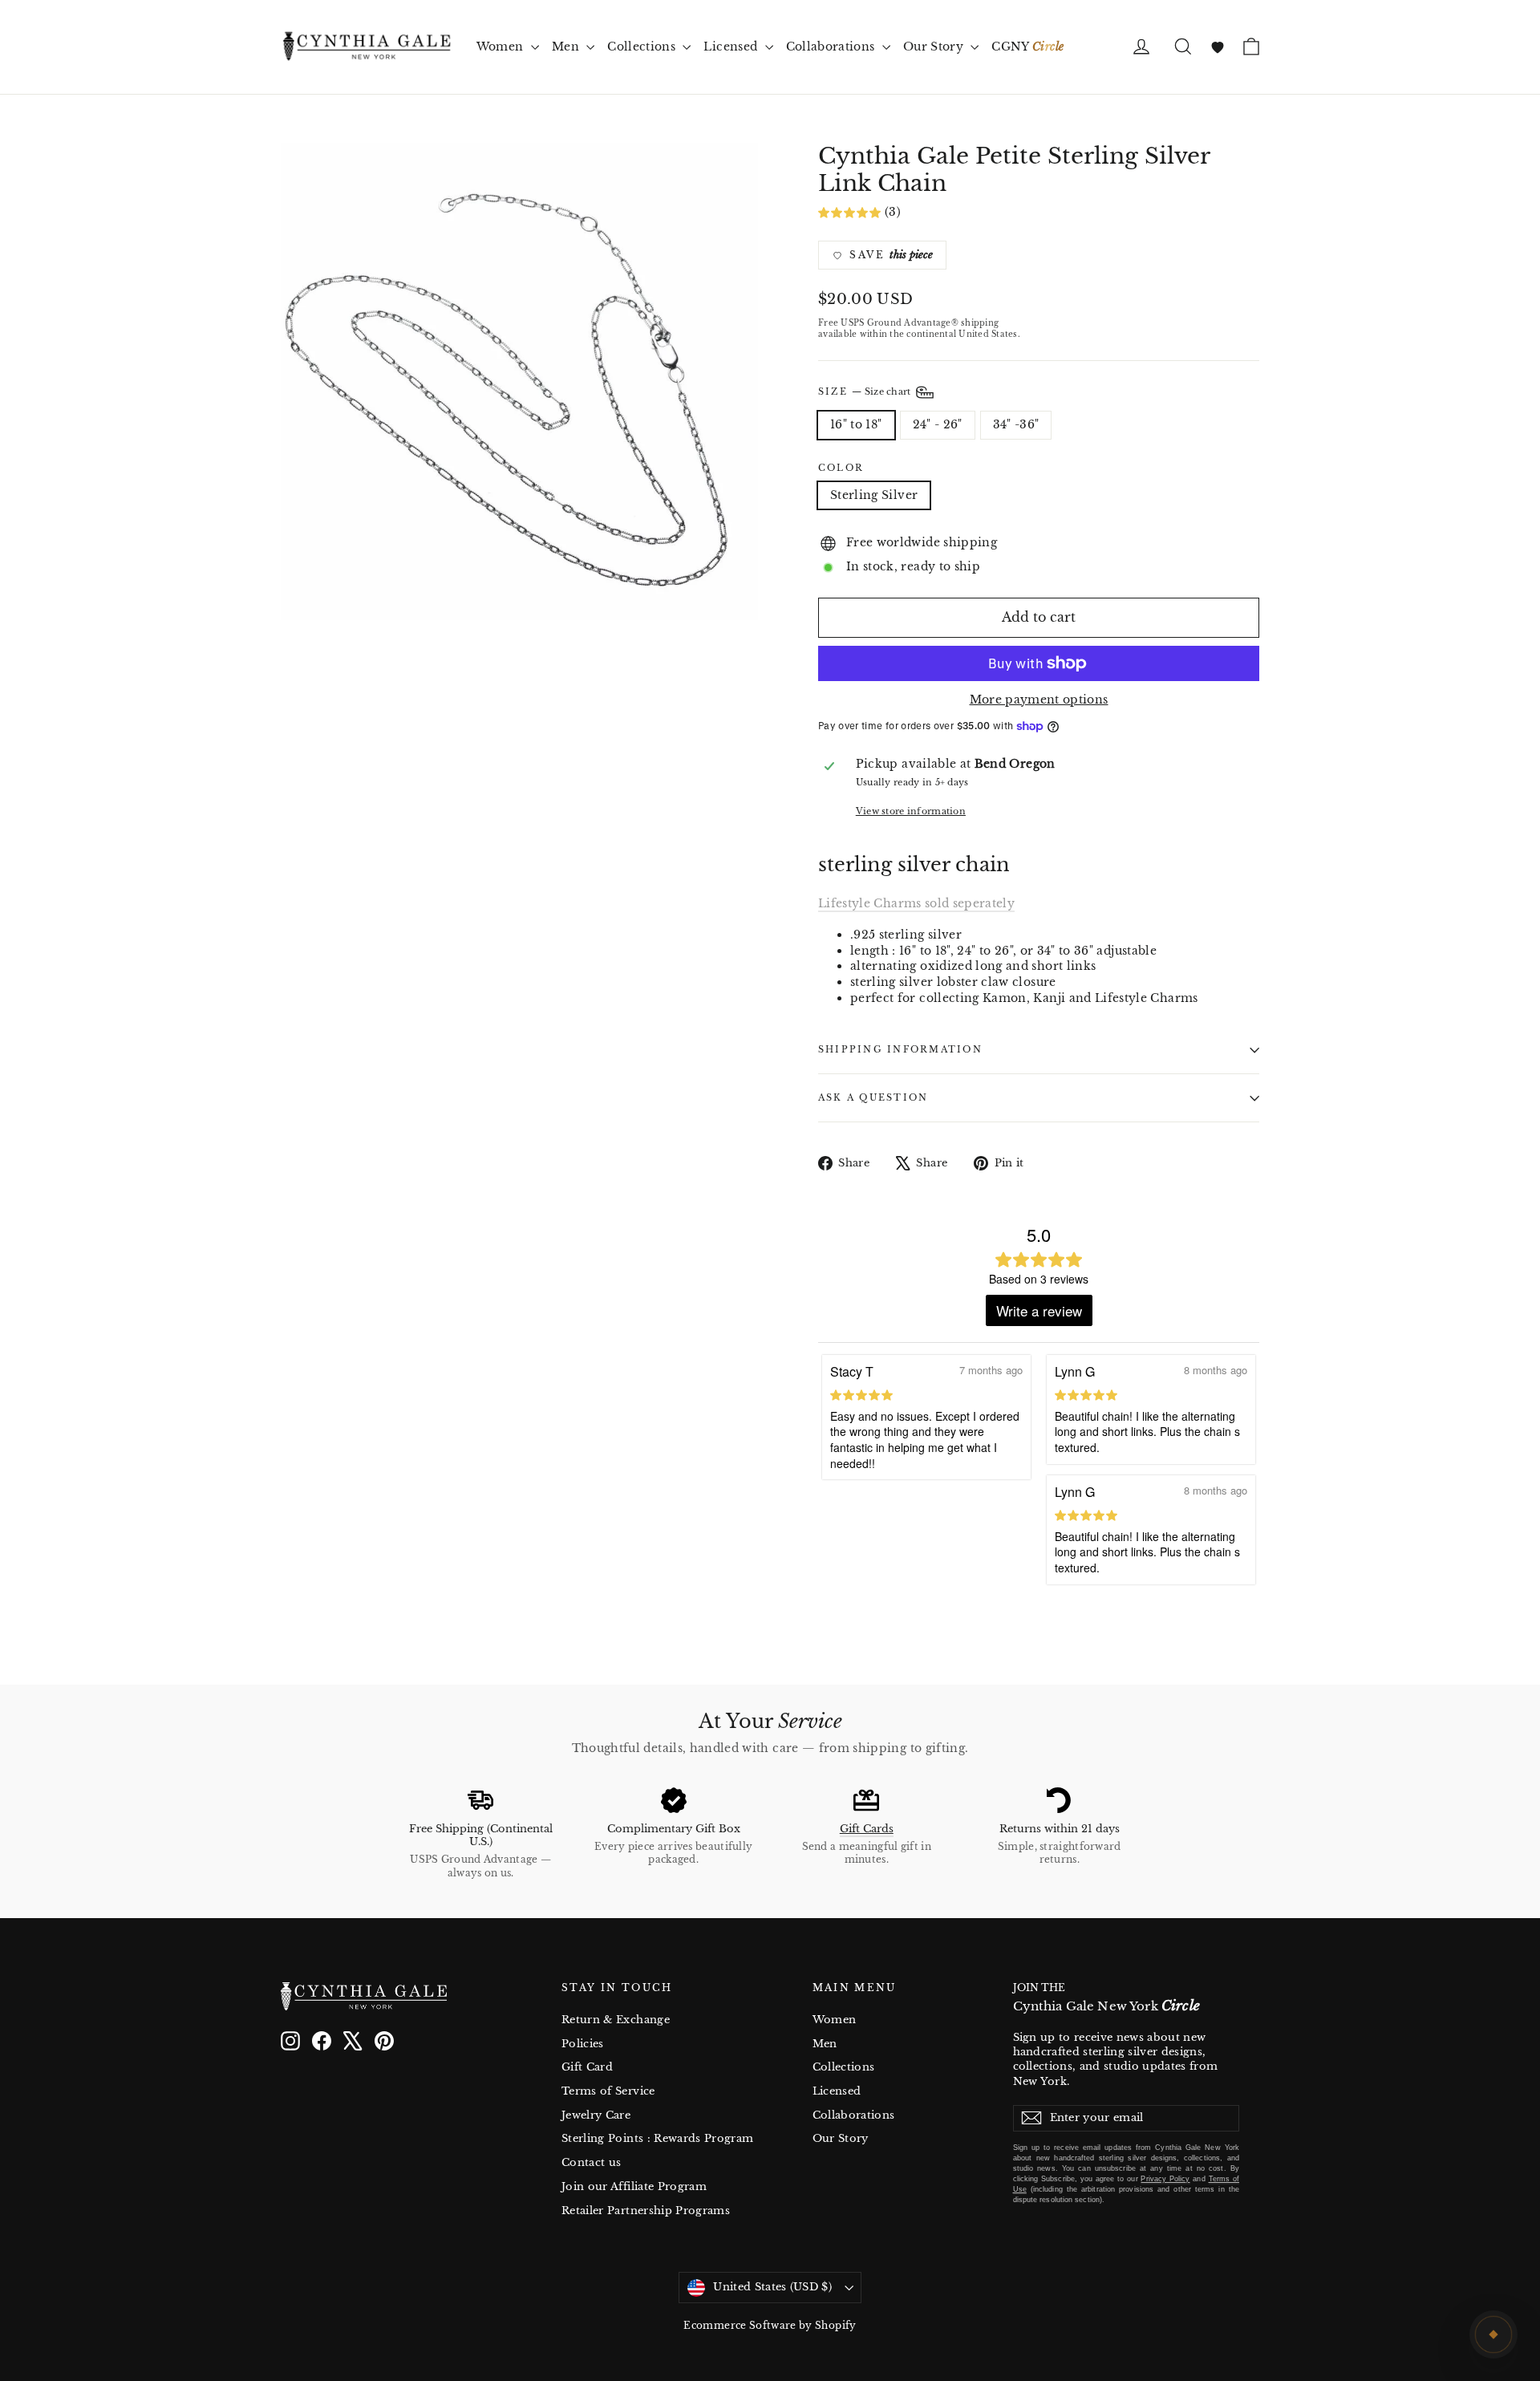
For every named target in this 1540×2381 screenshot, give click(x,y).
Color (841, 468)
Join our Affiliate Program (634, 2186)
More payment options (1039, 700)
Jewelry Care (596, 2115)
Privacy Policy (1165, 2179)
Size (866, 391)
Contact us (592, 2162)
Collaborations (832, 47)
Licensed (732, 47)
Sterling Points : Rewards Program (658, 2138)
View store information (911, 811)
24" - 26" (938, 424)
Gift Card (587, 2067)
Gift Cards (867, 1829)
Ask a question (873, 1097)
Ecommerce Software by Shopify (770, 2325)
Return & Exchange (616, 2020)
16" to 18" (856, 424)
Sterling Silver (874, 495)
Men (567, 47)
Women (502, 47)
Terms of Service (608, 2091)
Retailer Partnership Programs (646, 2211)
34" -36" (1016, 424)
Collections (643, 47)
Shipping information (900, 1049)
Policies (583, 2044)
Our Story (935, 47)
